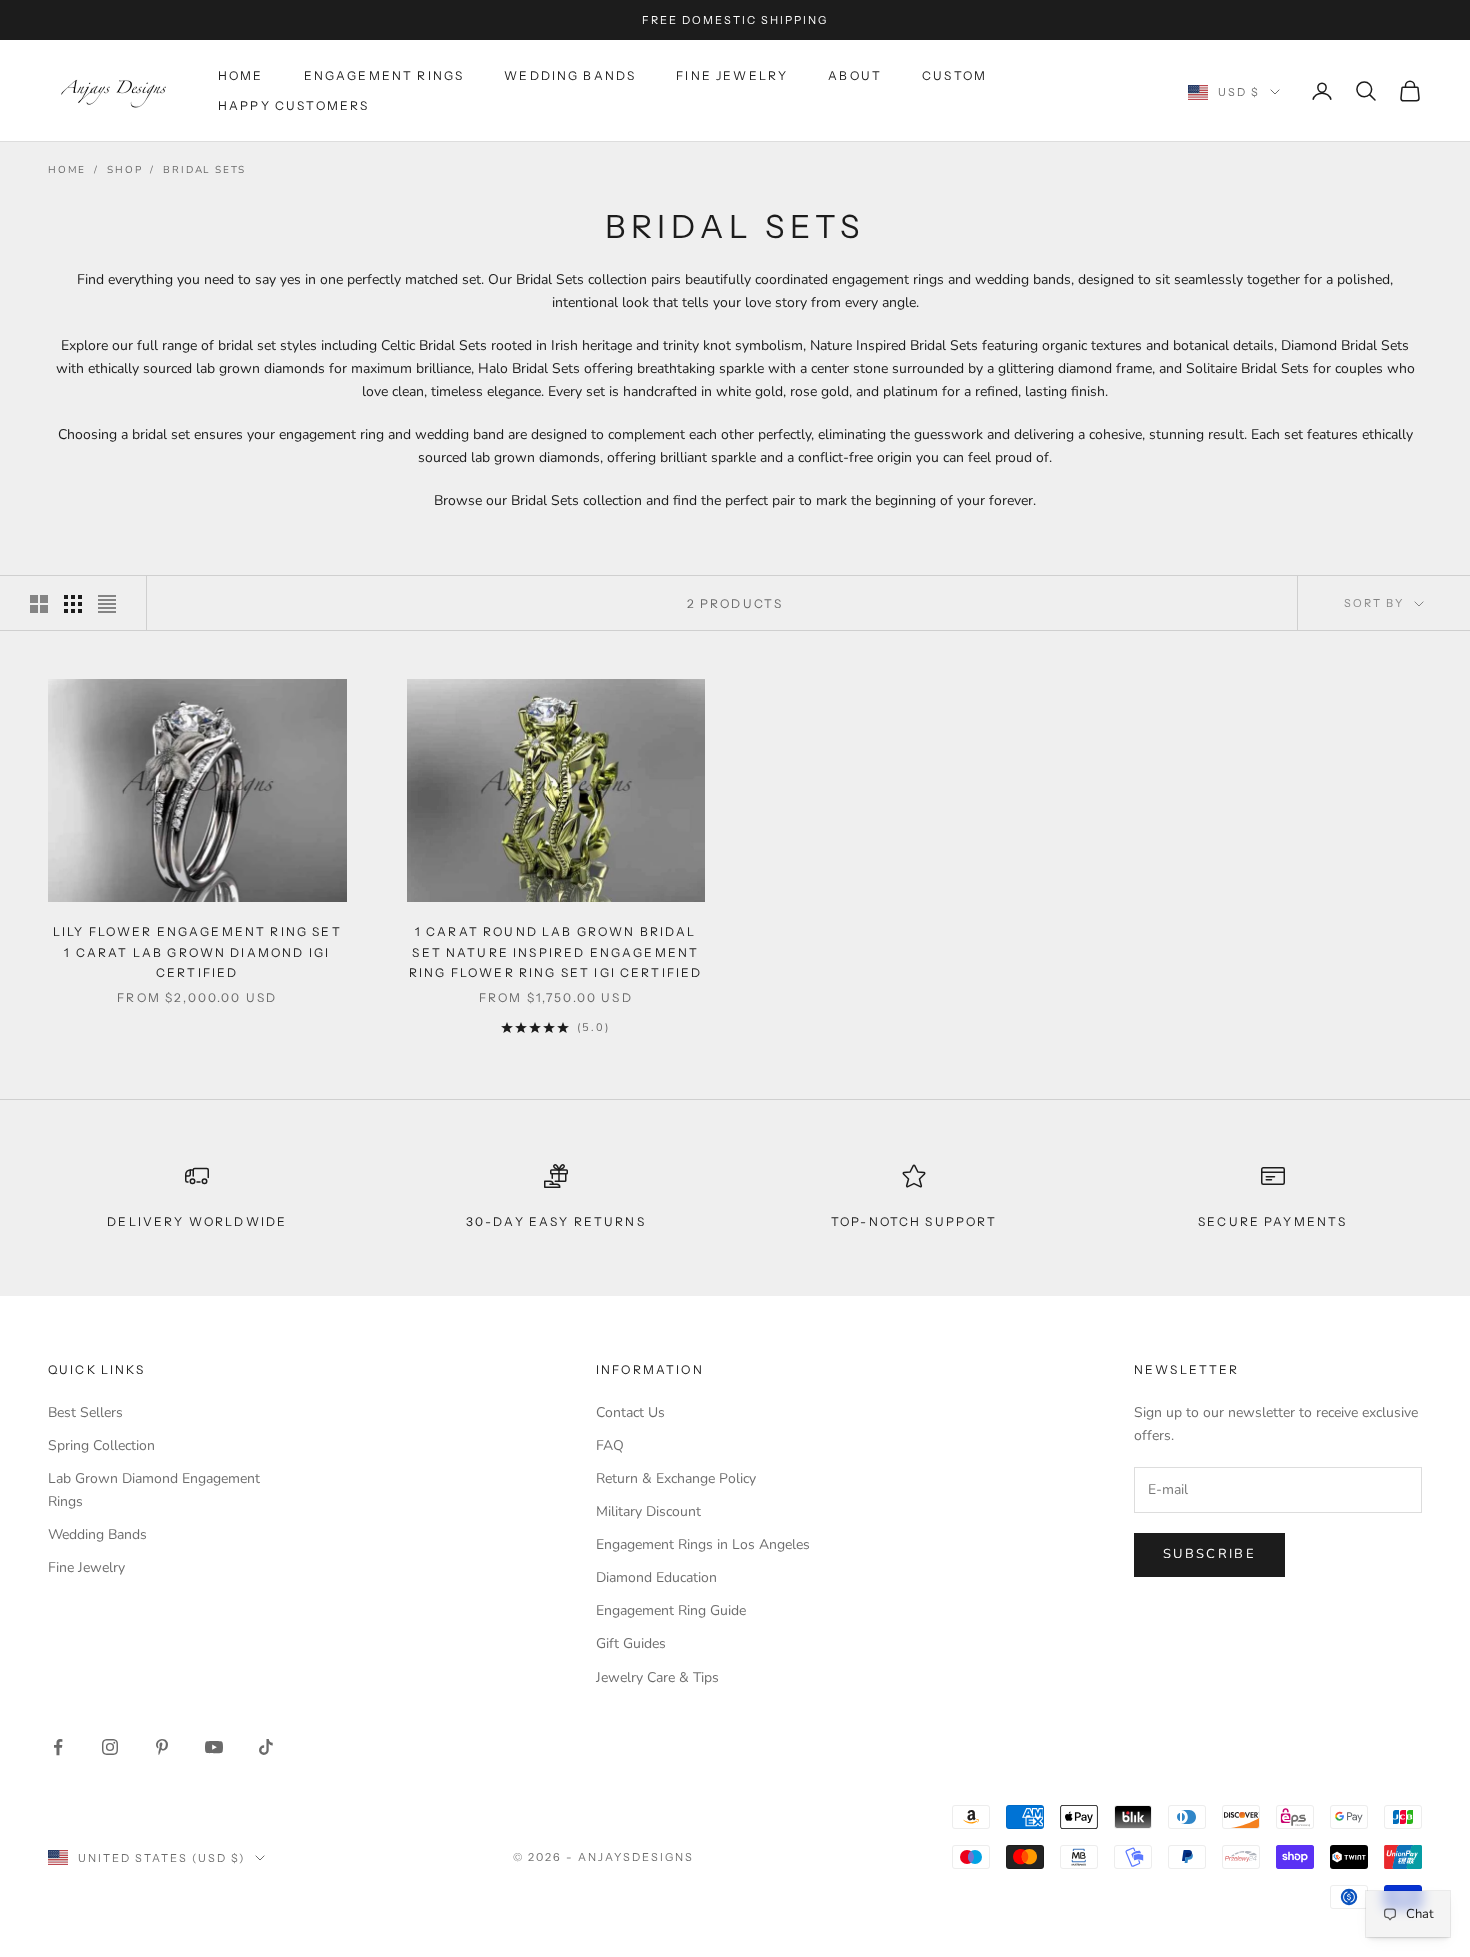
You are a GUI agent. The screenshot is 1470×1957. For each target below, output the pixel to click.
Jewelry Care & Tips (657, 1677)
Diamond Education (656, 1577)
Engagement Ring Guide (671, 1610)
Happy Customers (293, 105)
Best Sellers (85, 1412)
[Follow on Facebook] (58, 1747)
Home (241, 75)
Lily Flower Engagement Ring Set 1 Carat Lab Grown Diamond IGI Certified (197, 952)
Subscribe (1209, 1554)
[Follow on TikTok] (266, 1747)
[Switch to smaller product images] (73, 604)
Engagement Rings (384, 75)
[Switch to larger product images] (39, 604)
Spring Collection (101, 1445)
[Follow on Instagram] (110, 1747)
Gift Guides (631, 1643)
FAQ (610, 1445)
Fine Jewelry (732, 75)
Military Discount (648, 1511)
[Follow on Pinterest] (162, 1747)
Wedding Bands (570, 75)
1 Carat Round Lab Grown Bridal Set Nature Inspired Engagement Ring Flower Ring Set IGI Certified (555, 952)
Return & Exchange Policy (676, 1478)
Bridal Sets (204, 170)
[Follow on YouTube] (214, 1747)
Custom (954, 75)
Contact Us (630, 1412)
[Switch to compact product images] (107, 604)
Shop (124, 170)
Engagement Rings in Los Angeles (703, 1544)
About (855, 75)
